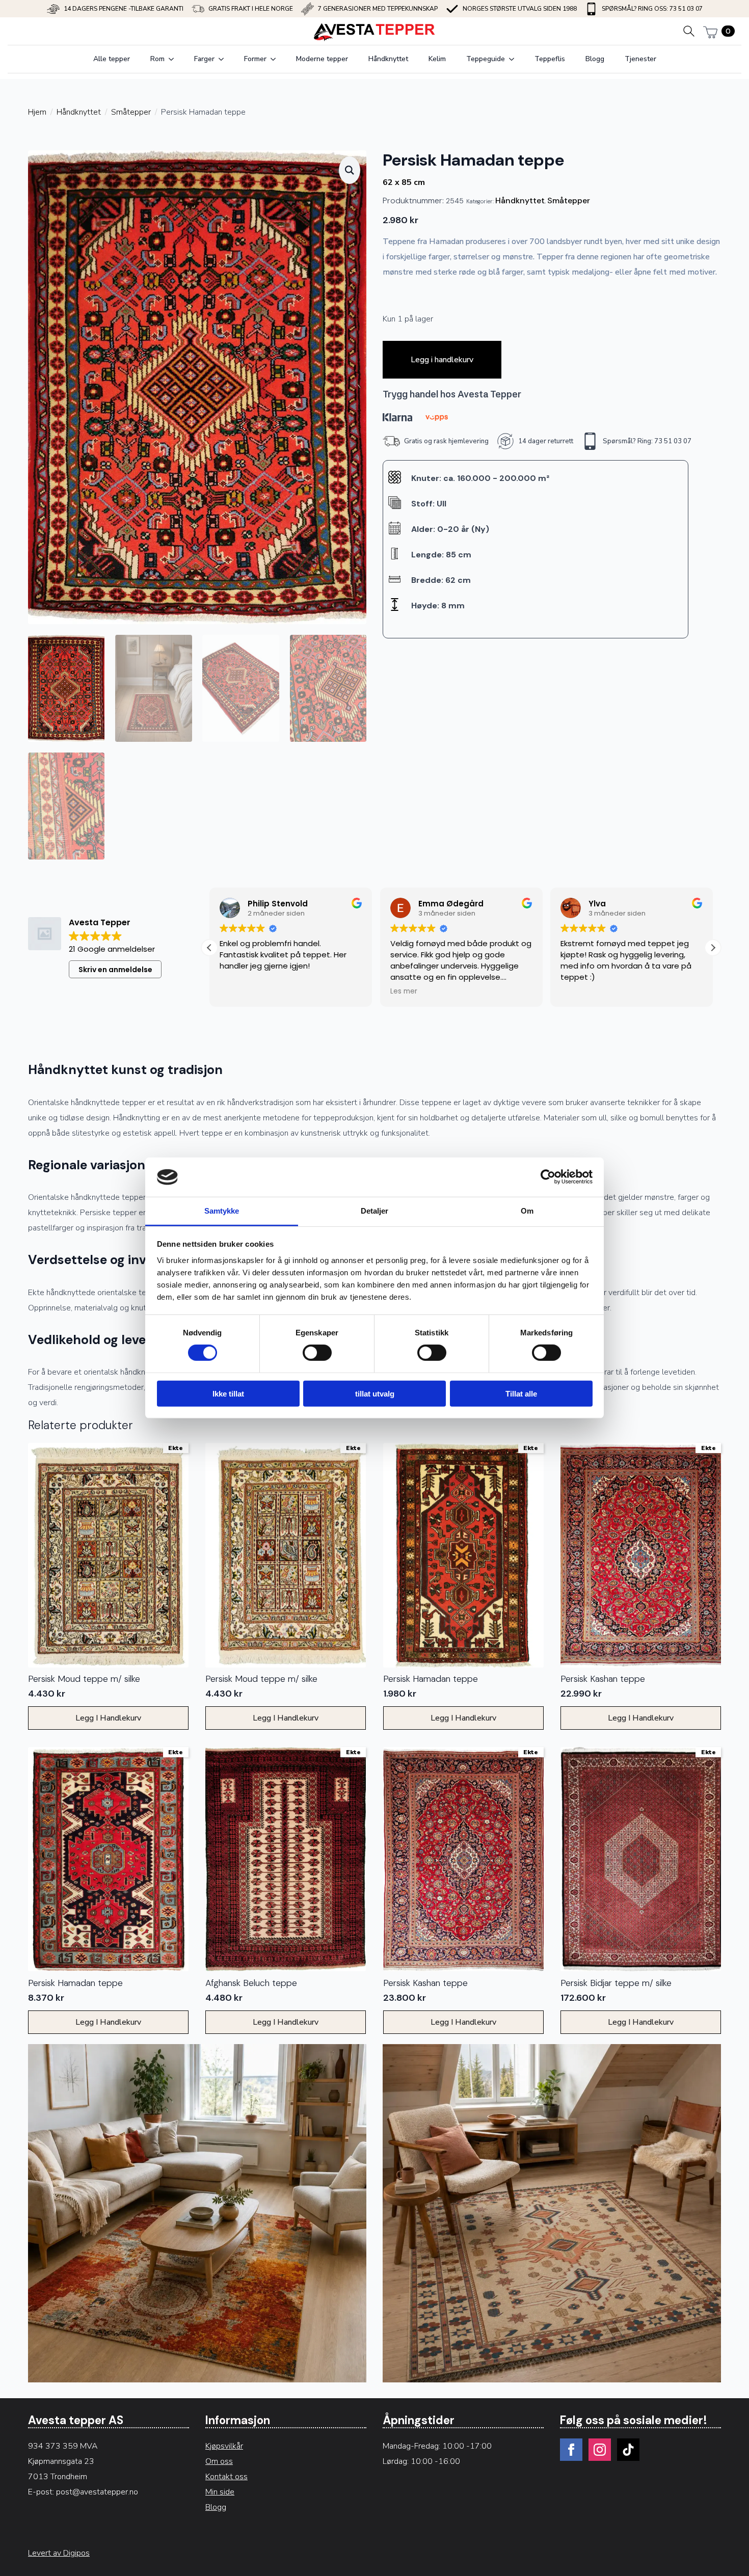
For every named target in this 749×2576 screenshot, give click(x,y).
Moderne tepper (322, 59)
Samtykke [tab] (222, 1211)
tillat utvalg (375, 1393)
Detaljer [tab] (375, 1211)
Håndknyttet (388, 59)
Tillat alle (521, 1393)
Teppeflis (550, 59)
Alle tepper (112, 59)
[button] (350, 170)
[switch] (317, 1353)
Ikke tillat (228, 1393)
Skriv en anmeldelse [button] (115, 970)
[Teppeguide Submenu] (515, 59)
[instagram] (600, 2450)
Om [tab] (527, 1211)
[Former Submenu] (276, 59)
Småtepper (131, 112)
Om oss (219, 2461)
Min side (220, 2492)
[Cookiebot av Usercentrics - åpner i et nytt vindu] (548, 1177)
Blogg (595, 59)
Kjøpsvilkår (224, 2446)
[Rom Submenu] (174, 59)
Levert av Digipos (59, 2553)
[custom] (628, 2450)
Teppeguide (486, 59)
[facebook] (571, 2450)
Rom (157, 59)
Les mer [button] (404, 991)
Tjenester (640, 59)
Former (255, 59)
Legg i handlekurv (442, 360)
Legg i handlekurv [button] (108, 1718)
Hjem (37, 112)
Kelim (437, 59)
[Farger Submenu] (224, 59)
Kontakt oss (226, 2477)
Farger (204, 59)
